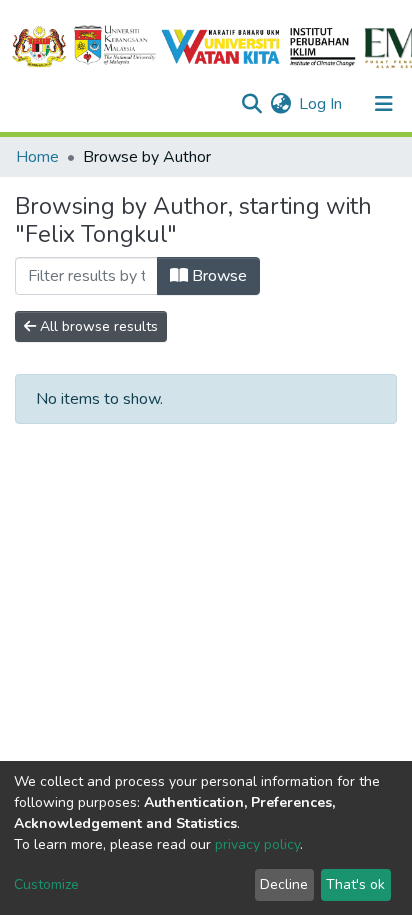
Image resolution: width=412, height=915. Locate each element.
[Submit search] (251, 104)
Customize (46, 884)
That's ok (355, 884)
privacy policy (257, 844)
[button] (280, 104)
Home (37, 157)
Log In (321, 104)
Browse (217, 276)
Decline (284, 884)
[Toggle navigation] (384, 104)
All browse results (97, 326)
